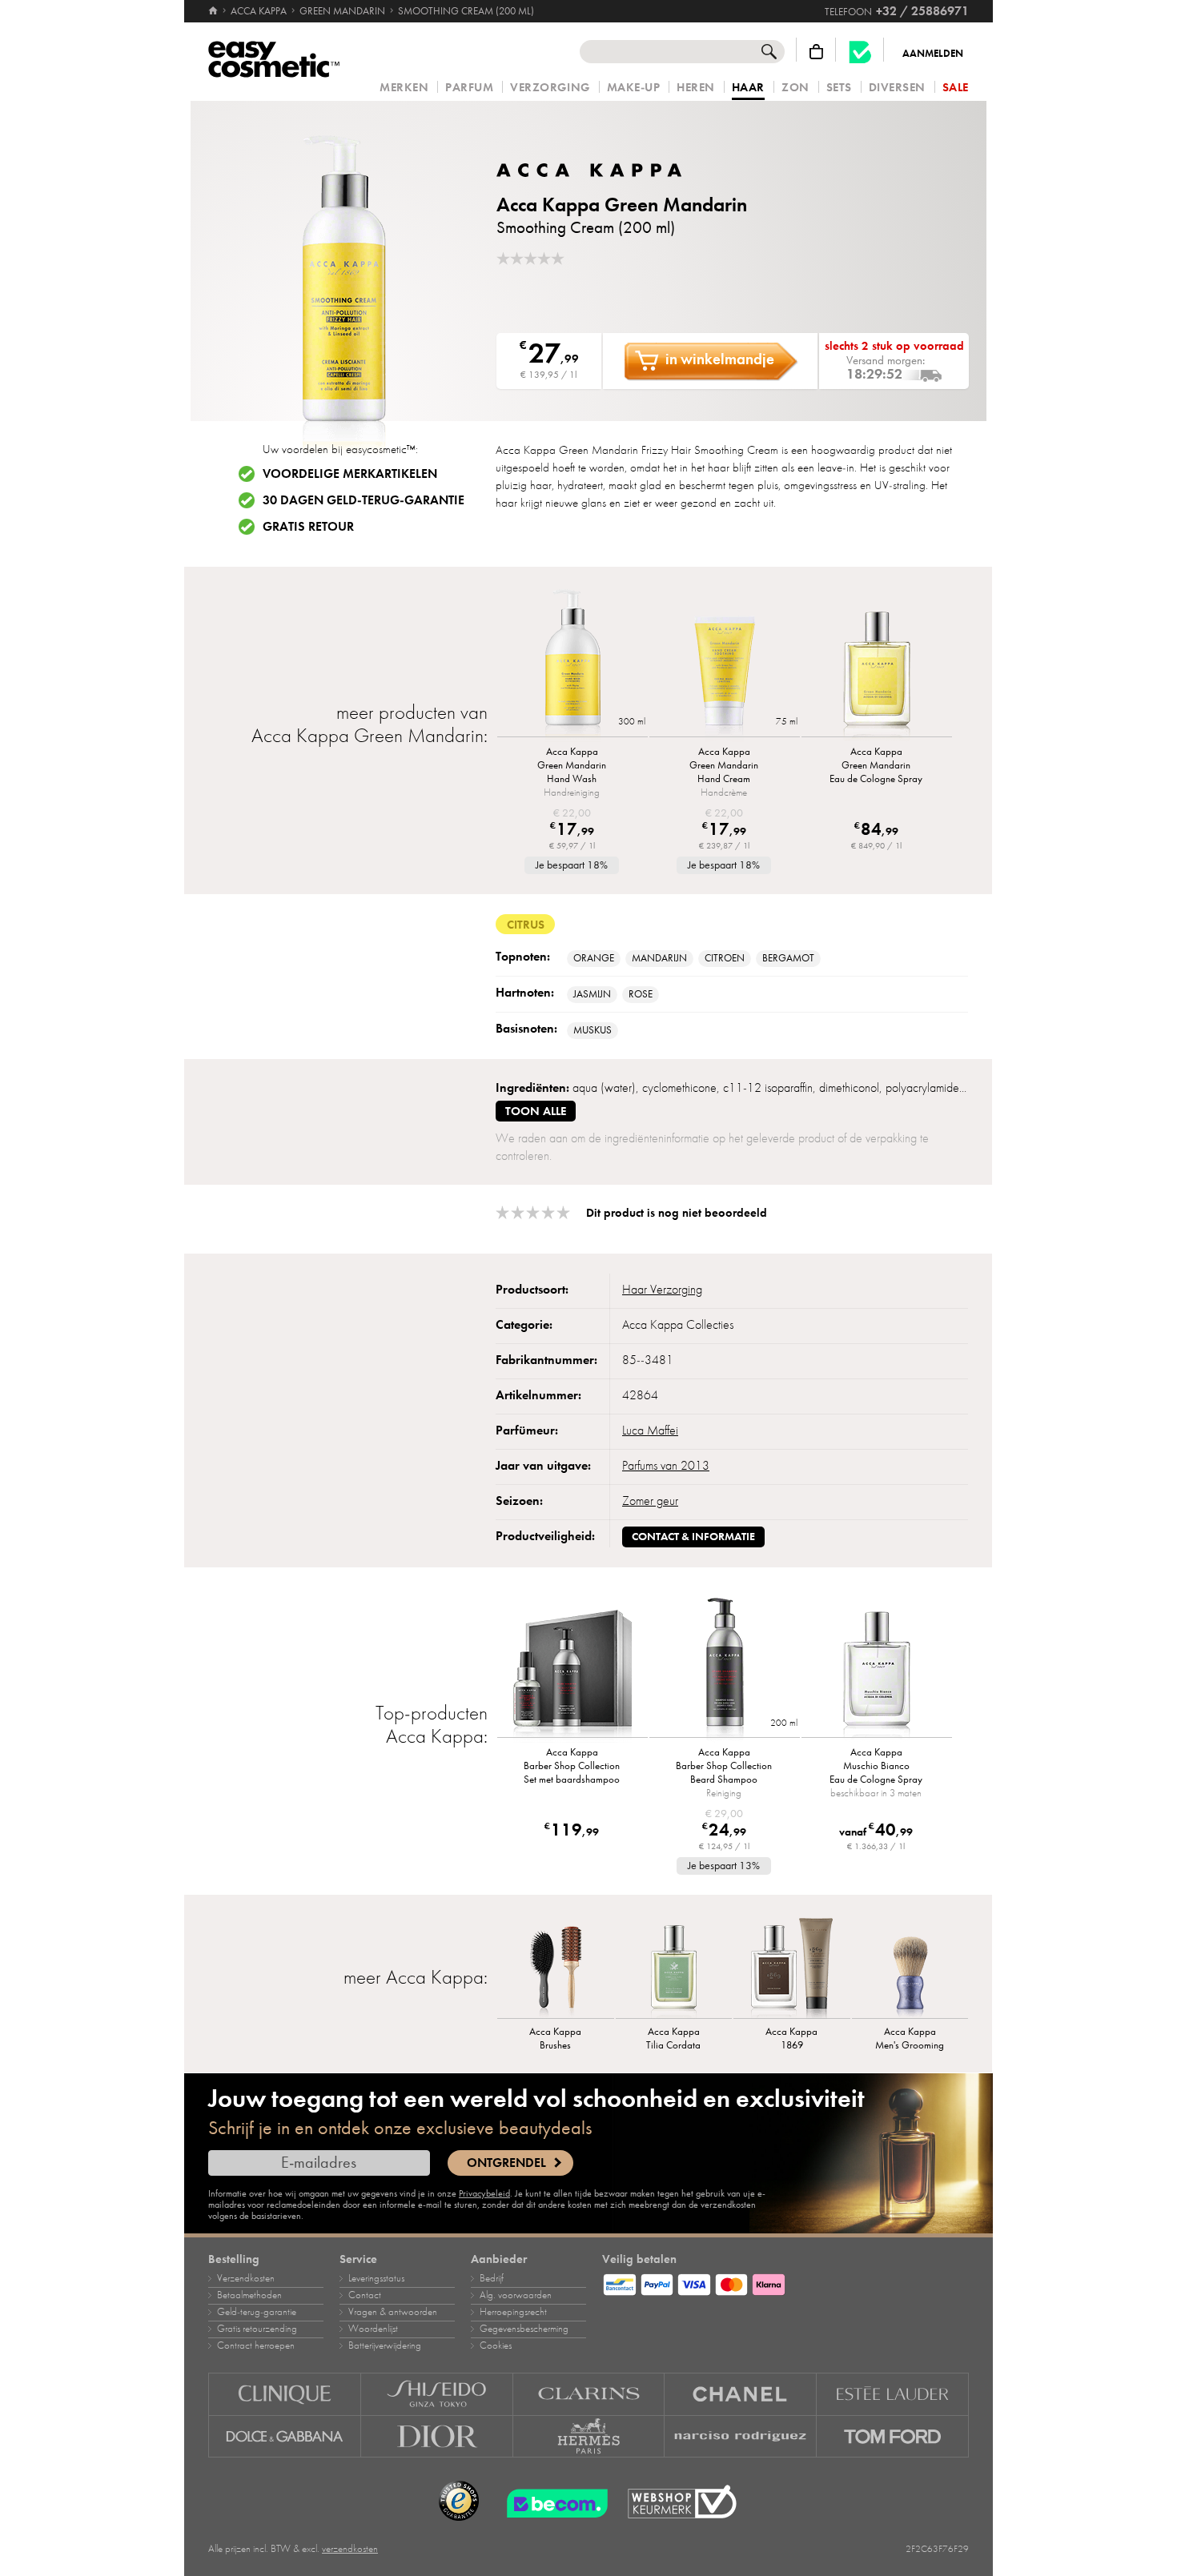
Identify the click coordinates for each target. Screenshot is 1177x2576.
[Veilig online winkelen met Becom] (552, 2502)
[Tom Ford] (893, 2437)
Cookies (496, 2345)
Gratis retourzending (257, 2329)
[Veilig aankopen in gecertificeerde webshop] (682, 2502)
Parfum (469, 88)
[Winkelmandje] (816, 52)
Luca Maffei (650, 1430)
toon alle (536, 1111)
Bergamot (788, 958)
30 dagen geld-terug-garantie (364, 500)
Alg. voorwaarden (516, 2295)
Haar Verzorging (662, 1290)
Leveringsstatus (376, 2278)
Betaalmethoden (249, 2295)
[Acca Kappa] (593, 170)
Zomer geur (650, 1501)
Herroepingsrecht (513, 2312)
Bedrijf (492, 2278)
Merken (404, 88)
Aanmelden (933, 54)
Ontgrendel (506, 2163)
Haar (748, 88)
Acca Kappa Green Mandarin (622, 205)
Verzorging (550, 88)
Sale (956, 88)
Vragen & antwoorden (393, 2312)
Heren (696, 88)
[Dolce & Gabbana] (285, 2437)
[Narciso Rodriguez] (741, 2437)
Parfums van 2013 (666, 1466)
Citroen (725, 958)
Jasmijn (592, 994)
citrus (526, 925)
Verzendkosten (246, 2278)
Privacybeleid (484, 2193)
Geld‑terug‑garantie (257, 2312)
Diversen (897, 88)
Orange (594, 958)
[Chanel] (741, 2394)
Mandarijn (659, 958)
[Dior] (437, 2437)
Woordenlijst (373, 2329)
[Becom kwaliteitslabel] (860, 52)
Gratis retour (308, 527)
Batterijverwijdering (385, 2345)
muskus (593, 1030)
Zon (795, 88)
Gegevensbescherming (524, 2329)
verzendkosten (350, 2549)
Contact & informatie (693, 1537)
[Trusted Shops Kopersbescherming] (459, 2502)
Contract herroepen (256, 2345)
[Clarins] (589, 2394)
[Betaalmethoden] (785, 2282)
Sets (839, 88)
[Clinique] (285, 2394)
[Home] (214, 11)
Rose (641, 994)
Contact (365, 2295)
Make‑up (634, 88)
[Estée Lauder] (893, 2394)
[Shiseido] (437, 2394)
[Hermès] (589, 2437)
